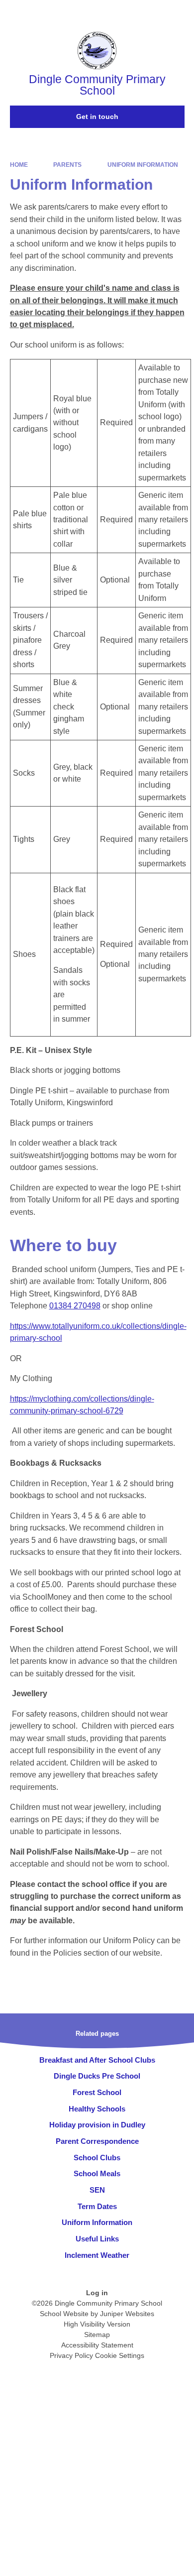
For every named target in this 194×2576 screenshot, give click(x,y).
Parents (67, 165)
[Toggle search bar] (156, 12)
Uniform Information (143, 165)
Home (19, 165)
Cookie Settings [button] (120, 2355)
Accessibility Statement (97, 2345)
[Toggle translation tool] (131, 12)
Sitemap (97, 2335)
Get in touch (97, 117)
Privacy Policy (71, 2355)
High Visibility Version (97, 2324)
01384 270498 (75, 1306)
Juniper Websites (127, 2314)
